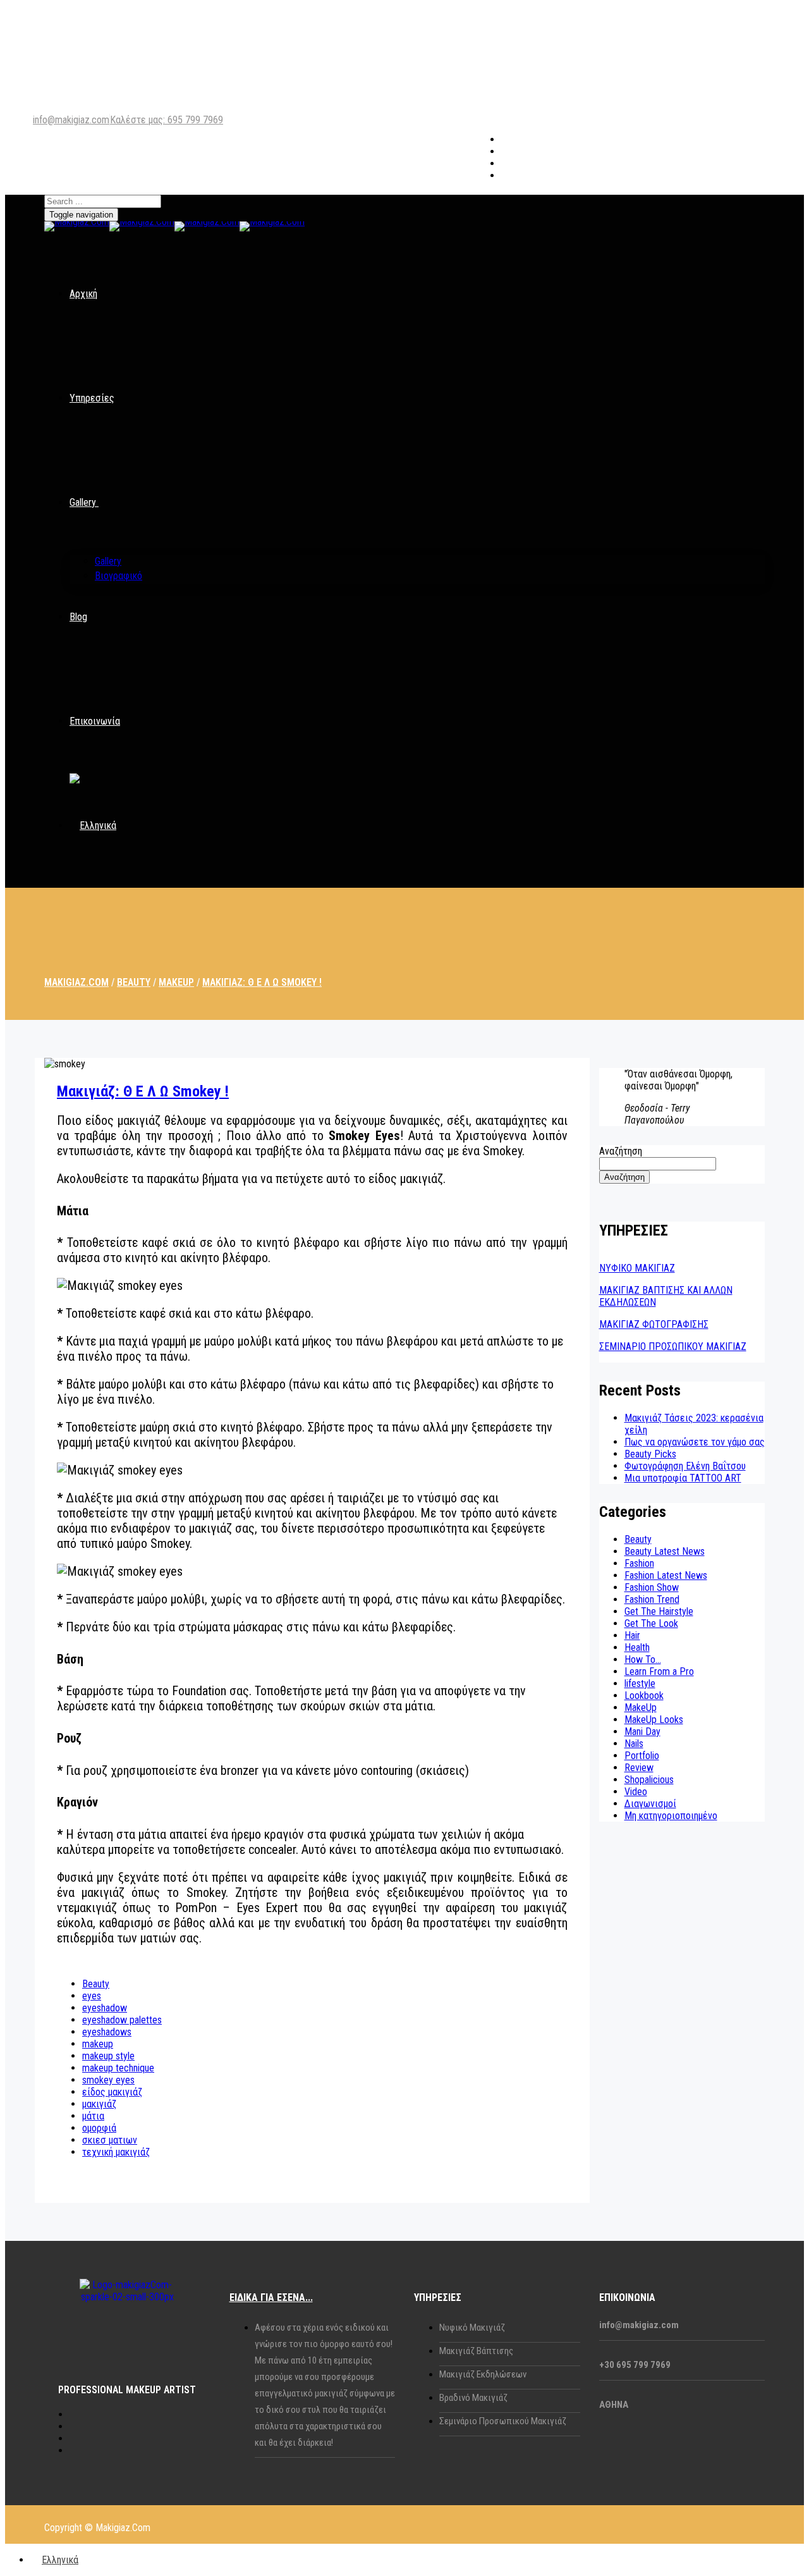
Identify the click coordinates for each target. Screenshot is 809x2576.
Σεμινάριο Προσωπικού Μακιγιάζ (503, 2421)
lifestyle (640, 1684)
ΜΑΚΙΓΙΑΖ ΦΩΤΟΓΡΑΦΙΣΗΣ (654, 1324)
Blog (78, 617)
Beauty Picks (650, 1454)
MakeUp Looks (654, 1720)
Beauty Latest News (665, 1551)
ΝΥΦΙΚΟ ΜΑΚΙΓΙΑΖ (637, 1268)
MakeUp (641, 1708)
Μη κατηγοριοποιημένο (671, 1816)
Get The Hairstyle (659, 1611)
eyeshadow (105, 2008)
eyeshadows (107, 2032)
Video (636, 1792)
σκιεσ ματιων (110, 2140)
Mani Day (642, 1732)
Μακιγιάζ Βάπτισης (476, 2351)
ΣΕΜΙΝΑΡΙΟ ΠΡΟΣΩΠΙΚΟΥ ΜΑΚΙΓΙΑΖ (673, 1346)
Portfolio (642, 1756)
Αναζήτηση (621, 1151)
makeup (98, 2044)
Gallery (83, 502)
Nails (634, 1744)
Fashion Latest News (666, 1575)
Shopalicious (649, 1780)
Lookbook (644, 1696)
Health (637, 1647)
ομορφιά (99, 2128)
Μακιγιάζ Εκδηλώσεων (483, 2374)
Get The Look (651, 1623)
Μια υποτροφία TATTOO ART (683, 1478)
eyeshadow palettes (122, 2020)
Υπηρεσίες (92, 398)
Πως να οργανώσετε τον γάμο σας (695, 1442)
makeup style (108, 2056)
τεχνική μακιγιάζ (116, 2152)
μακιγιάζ (99, 2104)
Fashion (639, 1563)
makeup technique (118, 2068)
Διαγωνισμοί (650, 1804)
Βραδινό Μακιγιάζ (473, 2398)
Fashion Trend (652, 1599)
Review (639, 1768)
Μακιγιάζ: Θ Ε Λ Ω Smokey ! (143, 1091)
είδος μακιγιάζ (112, 2092)
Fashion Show (652, 1587)
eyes (92, 1996)
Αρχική (83, 294)
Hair (632, 1635)
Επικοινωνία (95, 721)
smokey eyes (108, 2080)
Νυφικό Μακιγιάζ (472, 2328)
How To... (643, 1659)
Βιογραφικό (119, 576)
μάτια (93, 2116)
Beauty (96, 1984)
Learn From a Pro (659, 1671)
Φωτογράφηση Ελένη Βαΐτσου (685, 1466)
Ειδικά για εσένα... (271, 2297)
